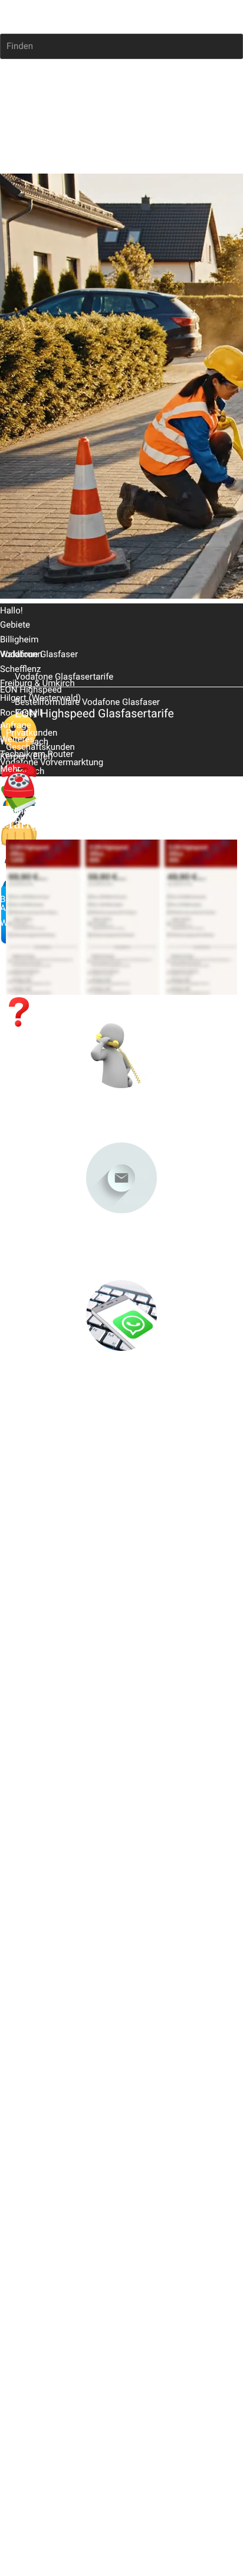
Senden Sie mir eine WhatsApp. (121, 1378)
